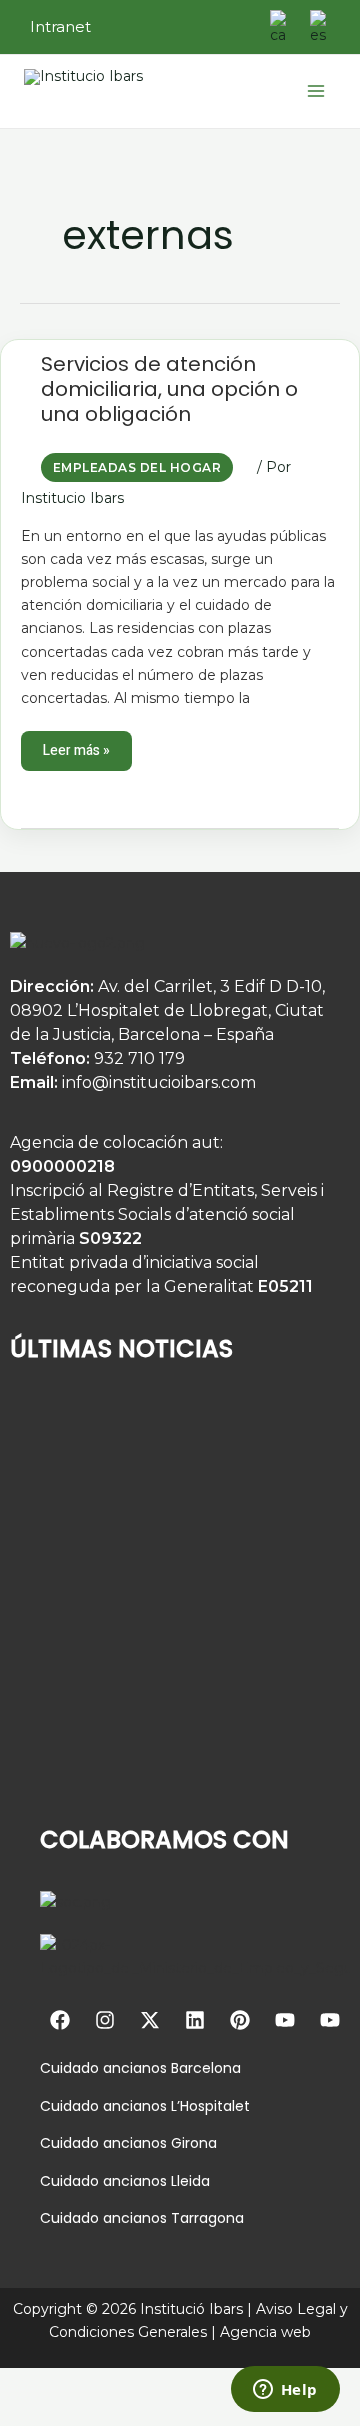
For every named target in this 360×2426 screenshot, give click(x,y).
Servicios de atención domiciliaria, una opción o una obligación (169, 389)
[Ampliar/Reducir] (22, 2384)
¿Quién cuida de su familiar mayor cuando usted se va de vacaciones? (158, 1481)
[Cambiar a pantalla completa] (70, 2384)
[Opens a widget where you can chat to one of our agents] (285, 2391)
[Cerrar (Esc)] (166, 2384)
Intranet (60, 26)
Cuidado (69, 2068)
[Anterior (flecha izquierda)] (22, 2413)
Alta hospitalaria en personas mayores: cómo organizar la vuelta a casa (160, 1619)
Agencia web (265, 2332)
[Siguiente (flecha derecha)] (70, 2413)
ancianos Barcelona (170, 2068)
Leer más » (78, 746)
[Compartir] (118, 2384)
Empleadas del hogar (137, 467)
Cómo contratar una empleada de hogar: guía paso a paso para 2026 (155, 1758)
